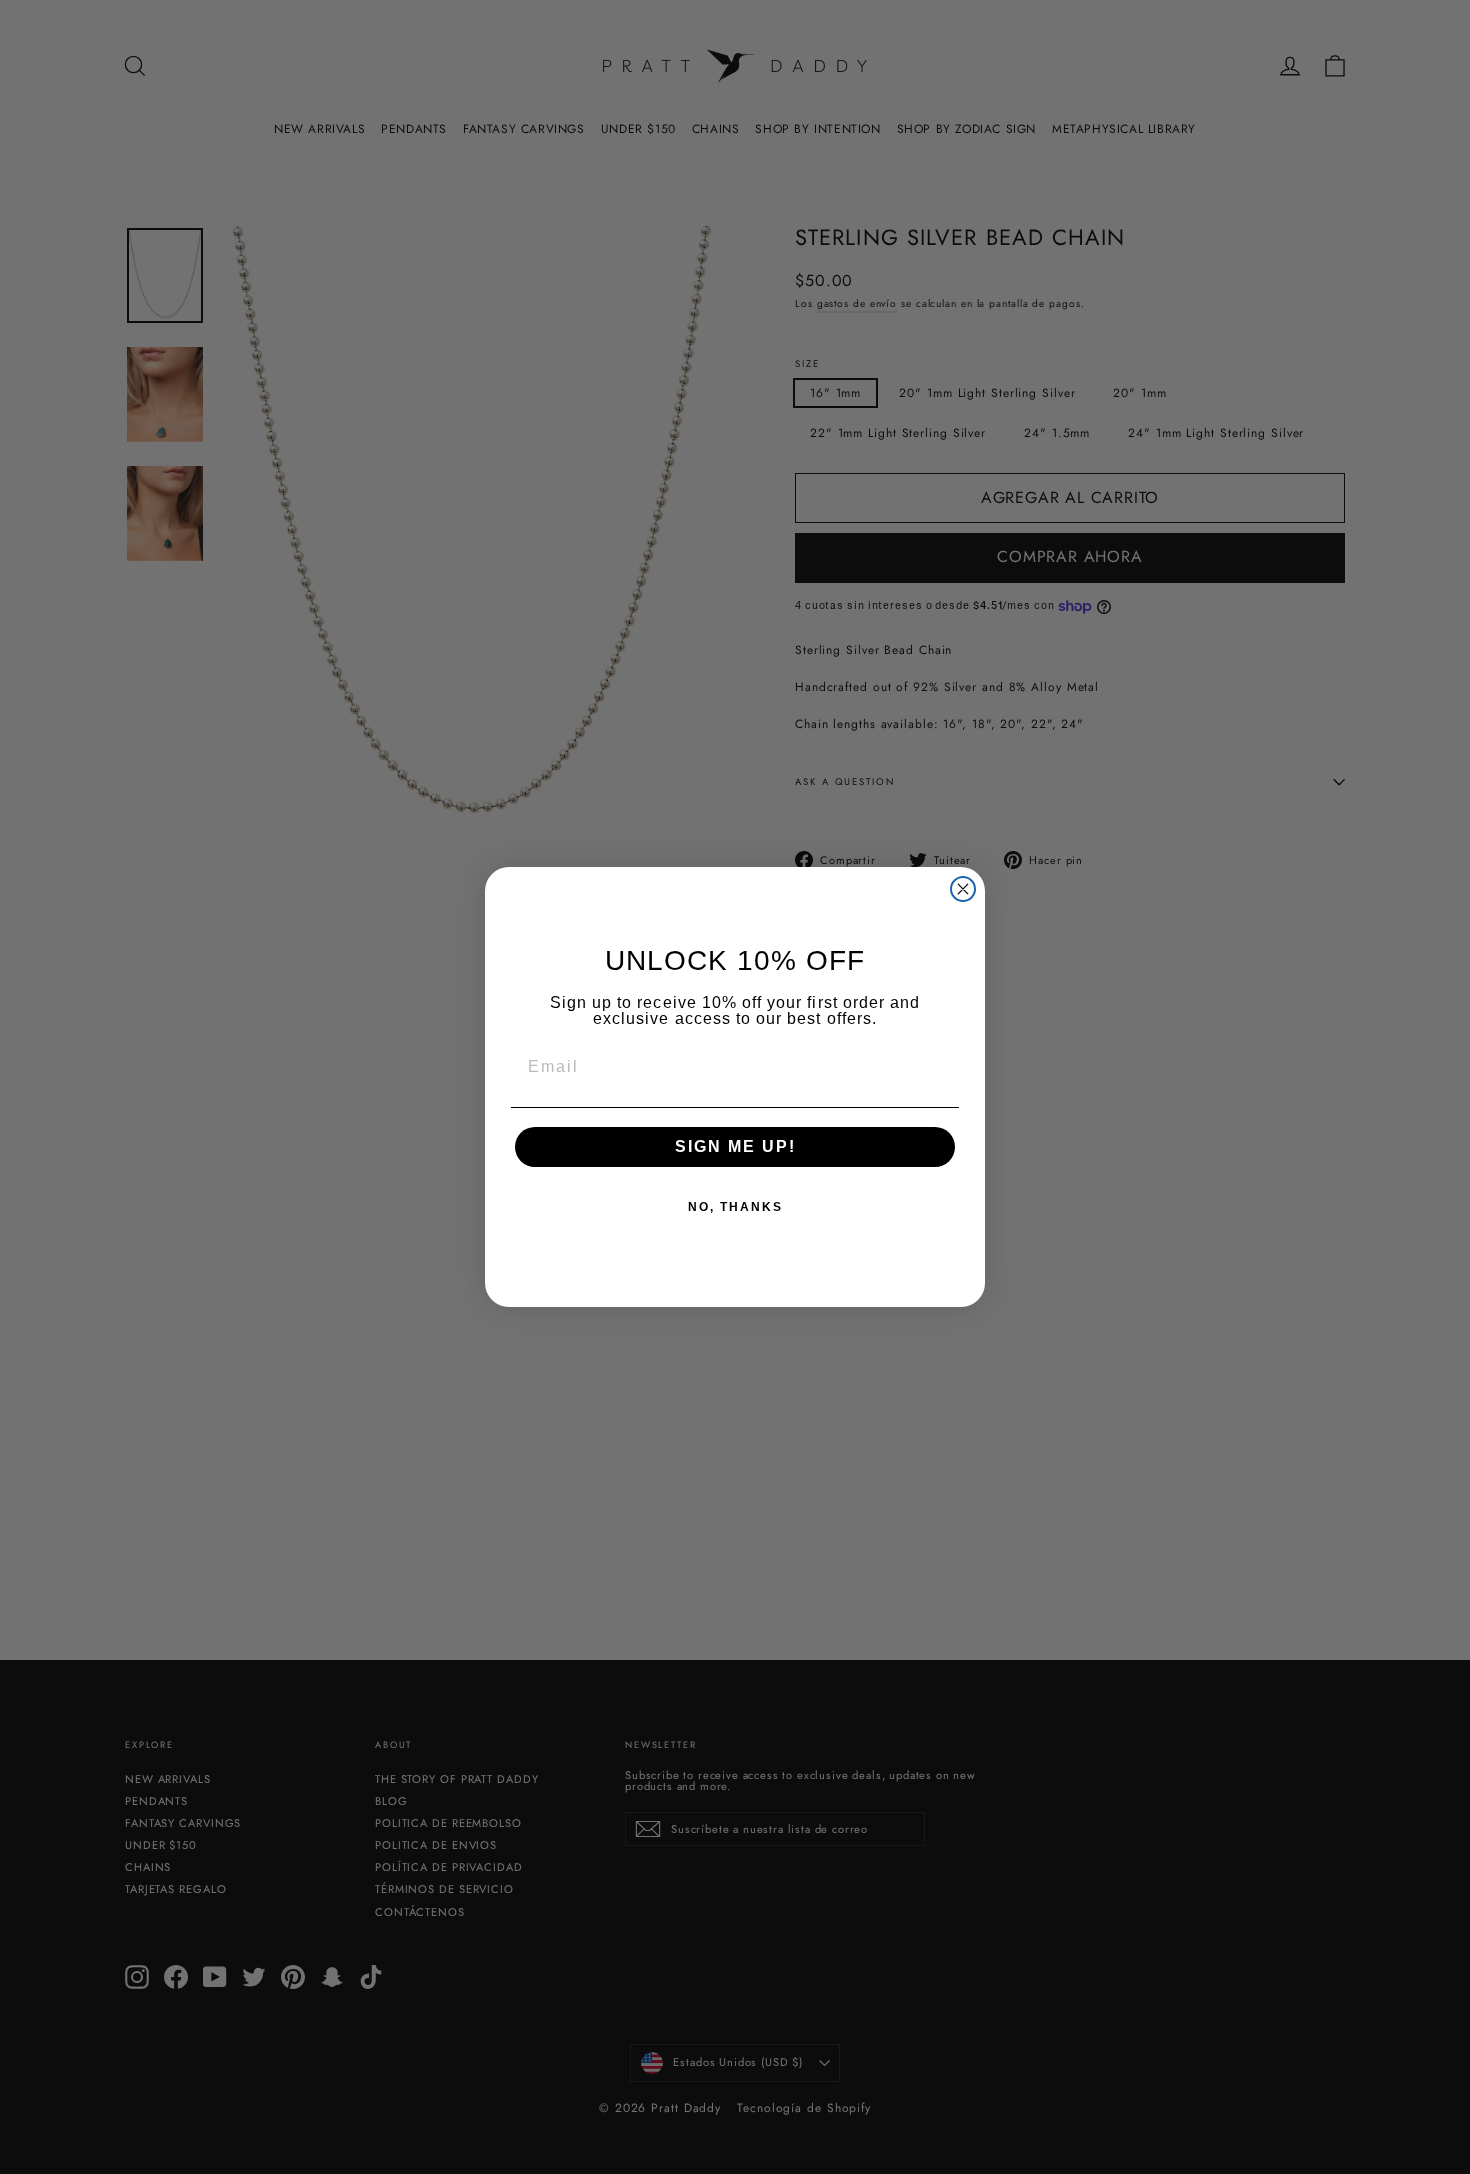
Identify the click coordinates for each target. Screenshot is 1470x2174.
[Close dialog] (963, 889)
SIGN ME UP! (735, 1146)
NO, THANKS (735, 1207)
